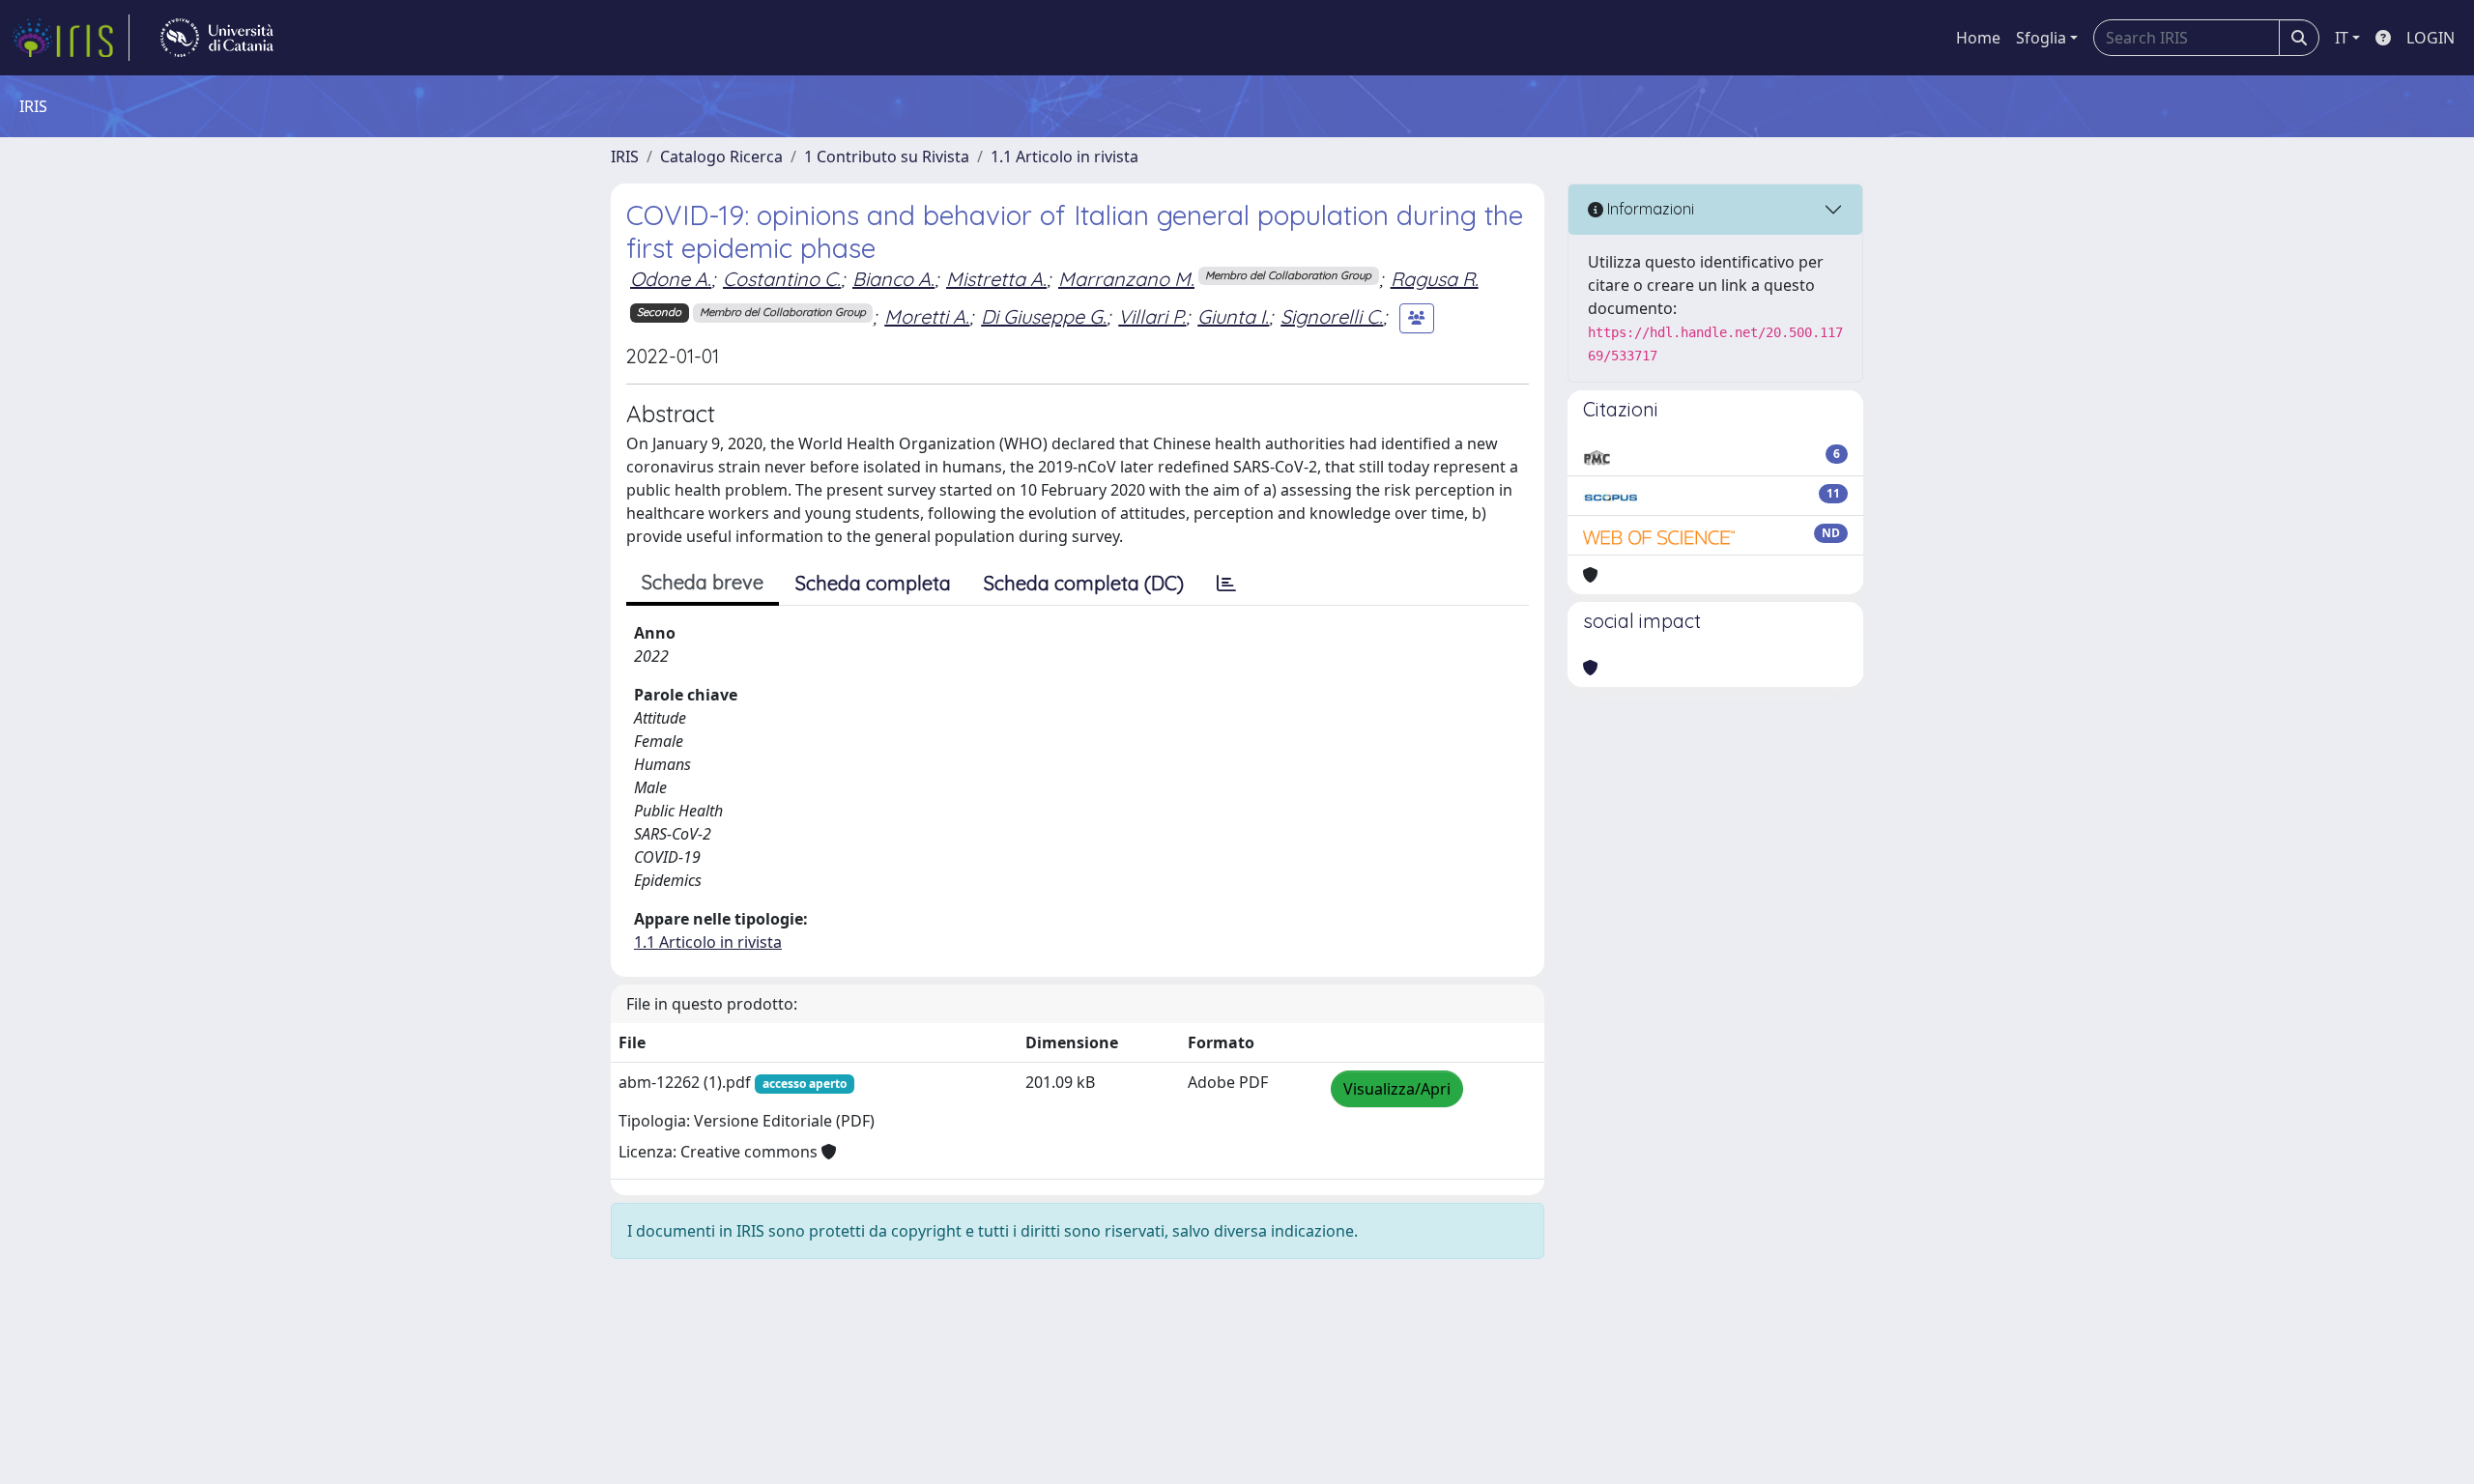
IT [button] (2342, 38)
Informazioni (1649, 209)
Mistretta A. (996, 279)
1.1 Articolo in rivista (1064, 157)
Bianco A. (893, 279)
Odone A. (671, 279)
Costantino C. (782, 279)
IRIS (625, 157)
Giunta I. (1233, 316)
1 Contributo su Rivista (887, 157)
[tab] (1226, 584)
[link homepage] (71, 38)
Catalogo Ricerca (721, 157)
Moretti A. (927, 316)
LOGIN (2431, 38)
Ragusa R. (1435, 279)
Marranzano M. (1126, 279)
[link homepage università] (217, 38)
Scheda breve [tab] (703, 582)
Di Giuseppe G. (1044, 316)
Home (1978, 38)
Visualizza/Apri (1397, 1089)
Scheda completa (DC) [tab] (1084, 583)
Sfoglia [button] (2041, 38)
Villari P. (1152, 316)
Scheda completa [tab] (873, 583)
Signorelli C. (1332, 316)
